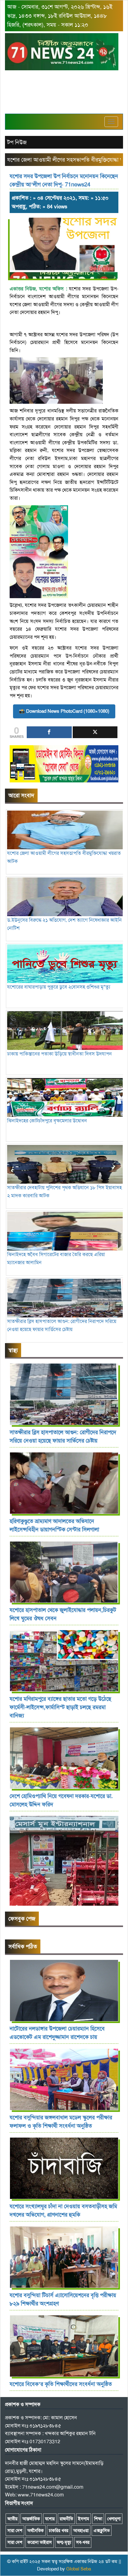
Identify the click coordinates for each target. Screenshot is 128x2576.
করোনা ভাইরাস (40, 2542)
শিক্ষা (98, 2519)
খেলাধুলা (114, 2519)
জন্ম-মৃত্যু (64, 2542)
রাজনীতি (66, 2519)
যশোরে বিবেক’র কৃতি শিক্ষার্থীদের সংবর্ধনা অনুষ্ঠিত (61, 2384)
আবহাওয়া (81, 2530)
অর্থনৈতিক (36, 2530)
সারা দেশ (15, 2530)
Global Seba (79, 2569)
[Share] (49, 732)
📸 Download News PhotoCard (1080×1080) (64, 711)
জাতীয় (12, 2519)
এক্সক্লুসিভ (102, 2530)
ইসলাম (84, 2519)
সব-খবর (83, 2542)
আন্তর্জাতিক (31, 2519)
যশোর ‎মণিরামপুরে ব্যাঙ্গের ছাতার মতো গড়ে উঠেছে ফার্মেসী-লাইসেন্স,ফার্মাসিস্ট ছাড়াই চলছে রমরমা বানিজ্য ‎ (60, 1707)
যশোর (50, 2519)
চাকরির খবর (59, 2530)
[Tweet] (95, 732)
